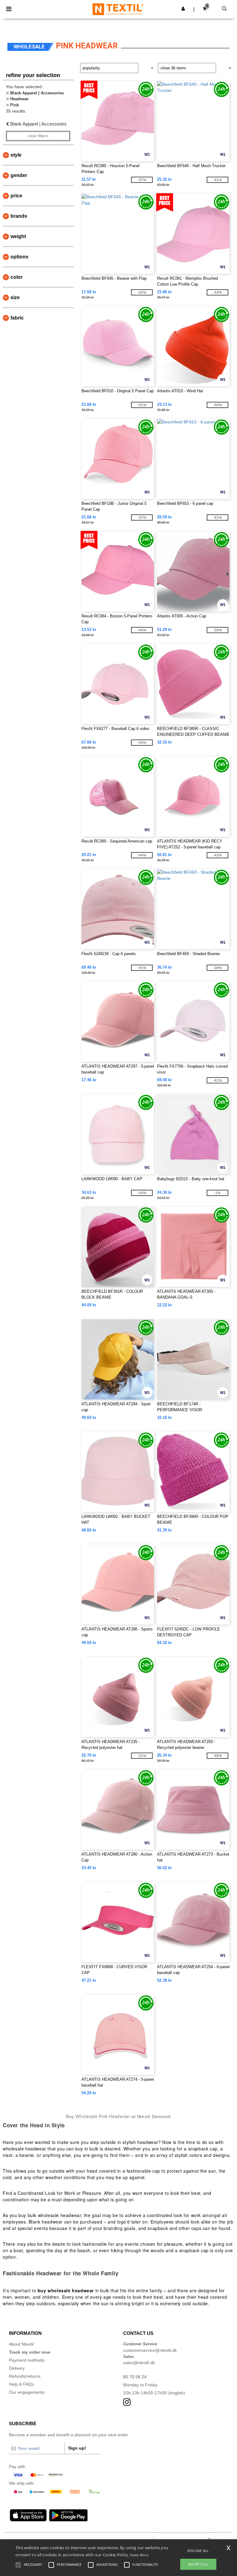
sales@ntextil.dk (139, 2363)
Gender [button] (19, 175)
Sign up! (77, 2448)
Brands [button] (19, 216)
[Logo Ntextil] (118, 9)
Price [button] (16, 196)
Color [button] (17, 277)
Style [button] (16, 155)
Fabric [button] (17, 318)
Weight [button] (18, 236)
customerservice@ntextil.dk (150, 2350)
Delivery (17, 2368)
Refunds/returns (25, 2376)
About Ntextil (21, 2344)
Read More (139, 2555)
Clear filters (38, 136)
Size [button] (15, 297)
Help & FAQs (21, 2384)
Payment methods (27, 2360)
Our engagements (27, 2392)
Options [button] (19, 257)
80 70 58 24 (135, 2377)
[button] (183, 9)
